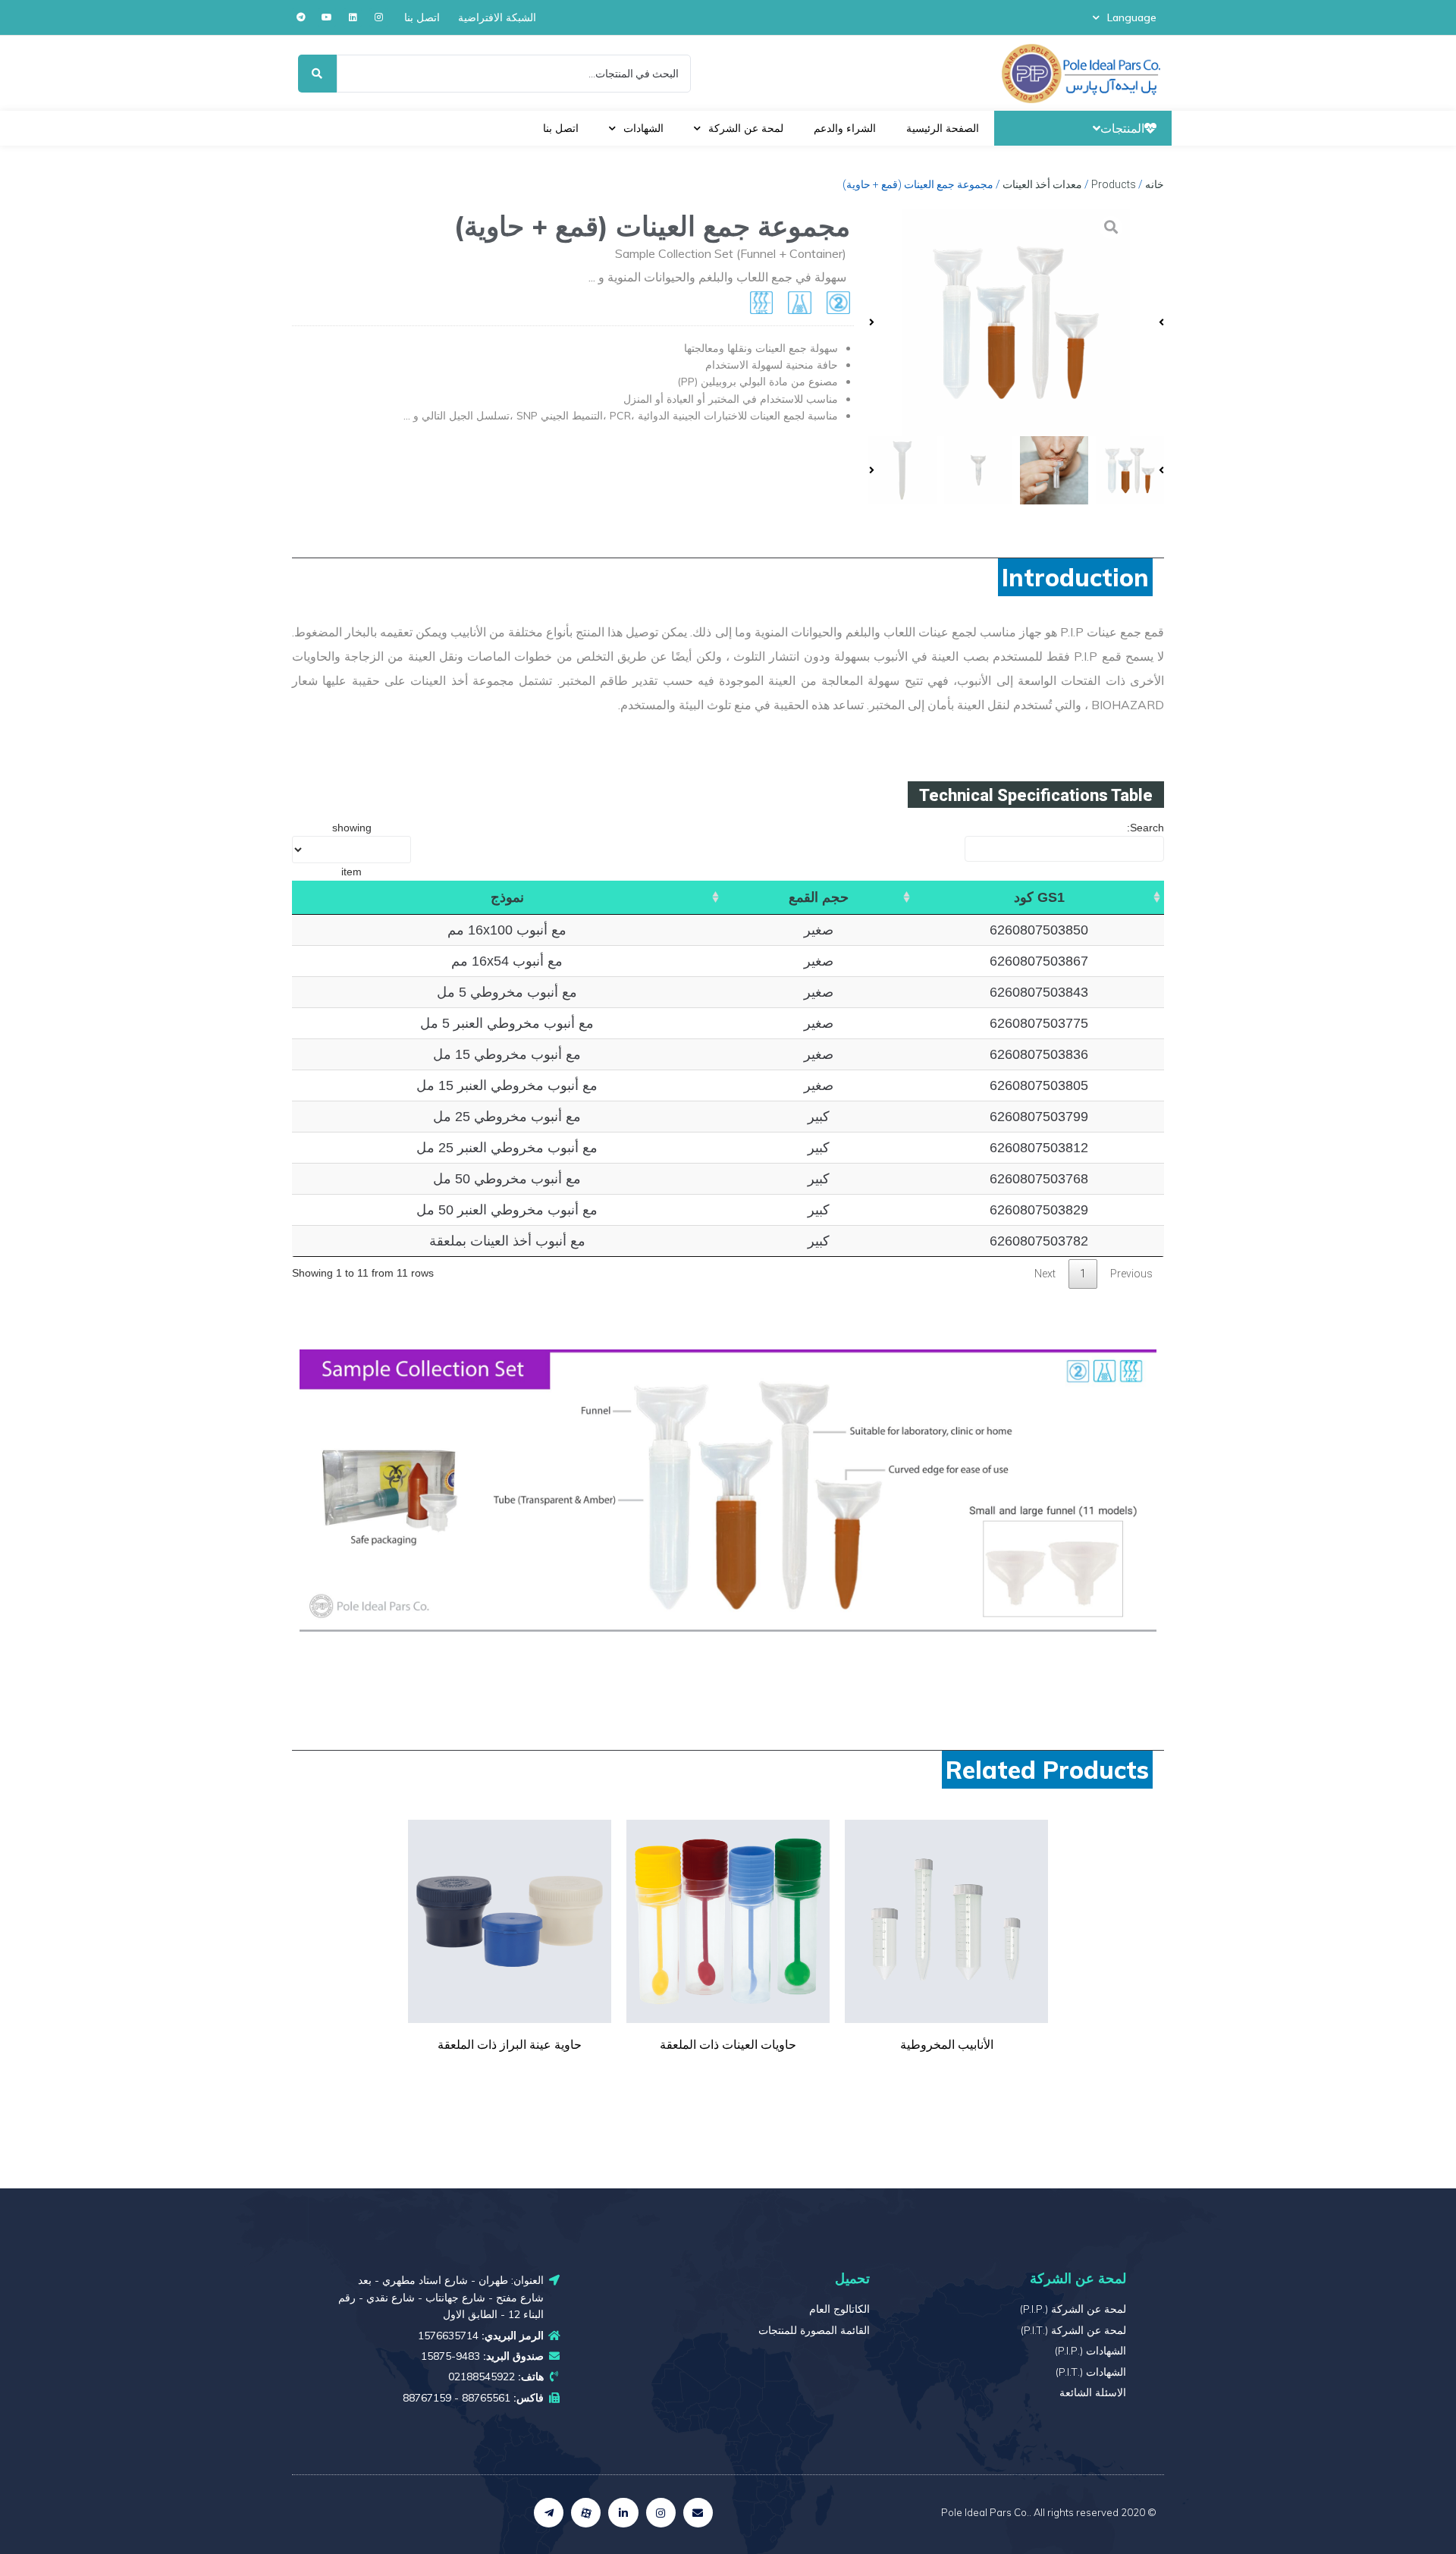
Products (1114, 184)
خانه (1155, 184)
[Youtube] (327, 17)
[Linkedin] (353, 17)
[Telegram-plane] (549, 2513)
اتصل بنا (422, 17)
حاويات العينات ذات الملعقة (728, 2045)
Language (1132, 17)
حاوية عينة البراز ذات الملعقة (510, 2045)
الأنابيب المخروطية (947, 2045)
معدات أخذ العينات (1042, 184)
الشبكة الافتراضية (497, 17)
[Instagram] (378, 17)
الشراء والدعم (845, 128)
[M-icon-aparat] (586, 2513)
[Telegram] (301, 17)
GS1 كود (1039, 897)
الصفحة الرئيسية (943, 128)
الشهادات (643, 128)
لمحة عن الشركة (746, 128)
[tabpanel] (946, 1955)
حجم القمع (819, 897)
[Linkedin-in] (623, 2513)
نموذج (507, 897)
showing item (352, 850)
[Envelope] (698, 2513)
